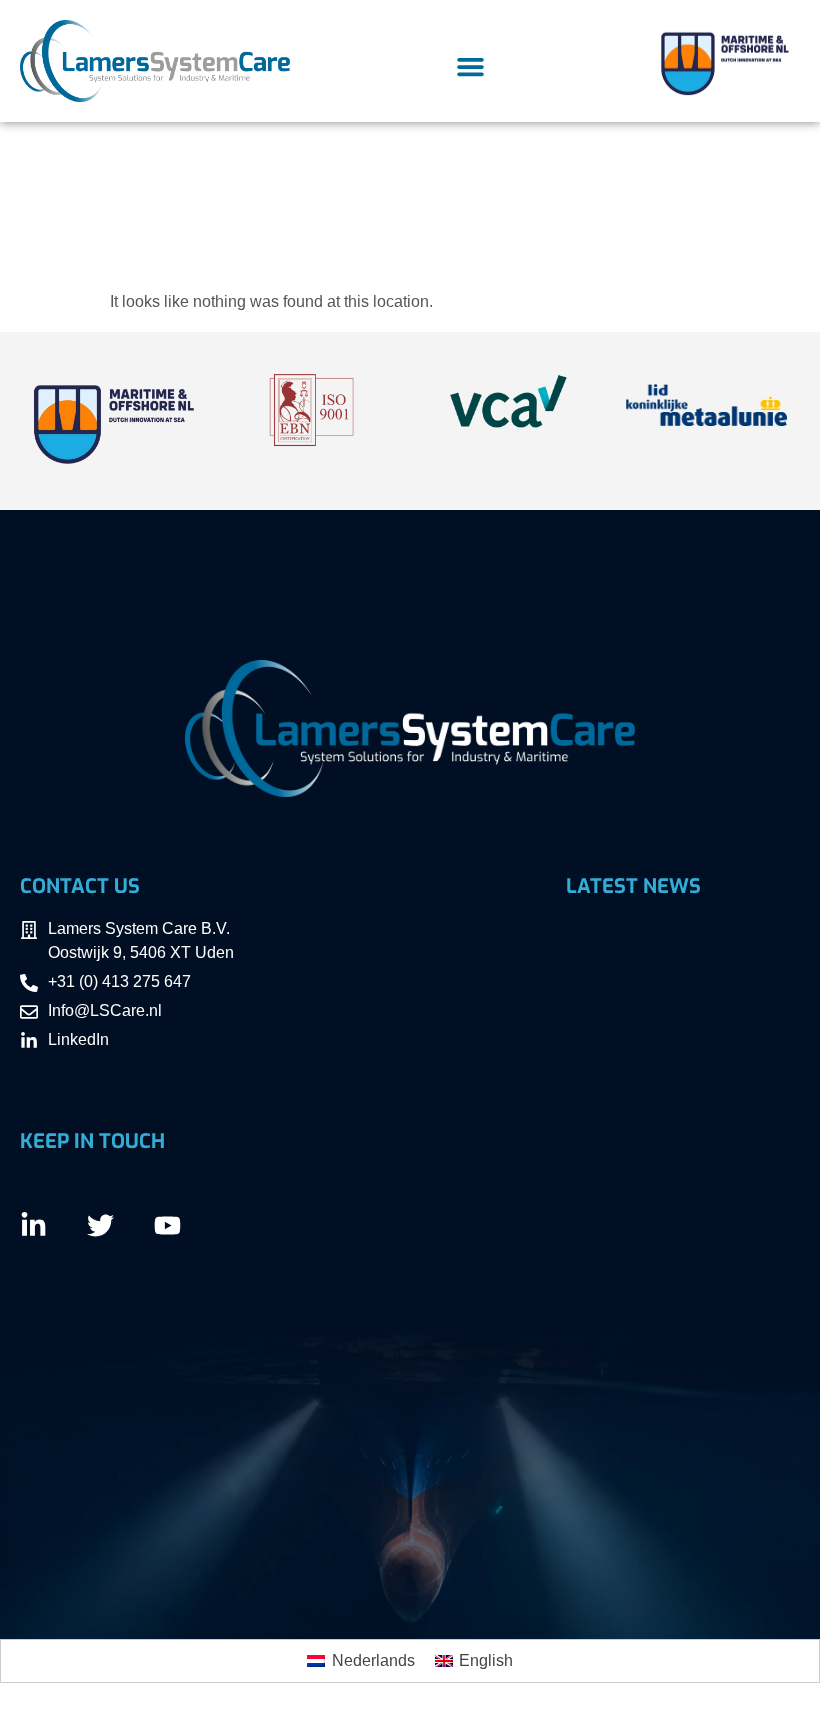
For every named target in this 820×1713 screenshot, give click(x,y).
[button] (470, 67)
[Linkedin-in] (33, 1225)
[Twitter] (100, 1225)
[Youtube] (167, 1225)
